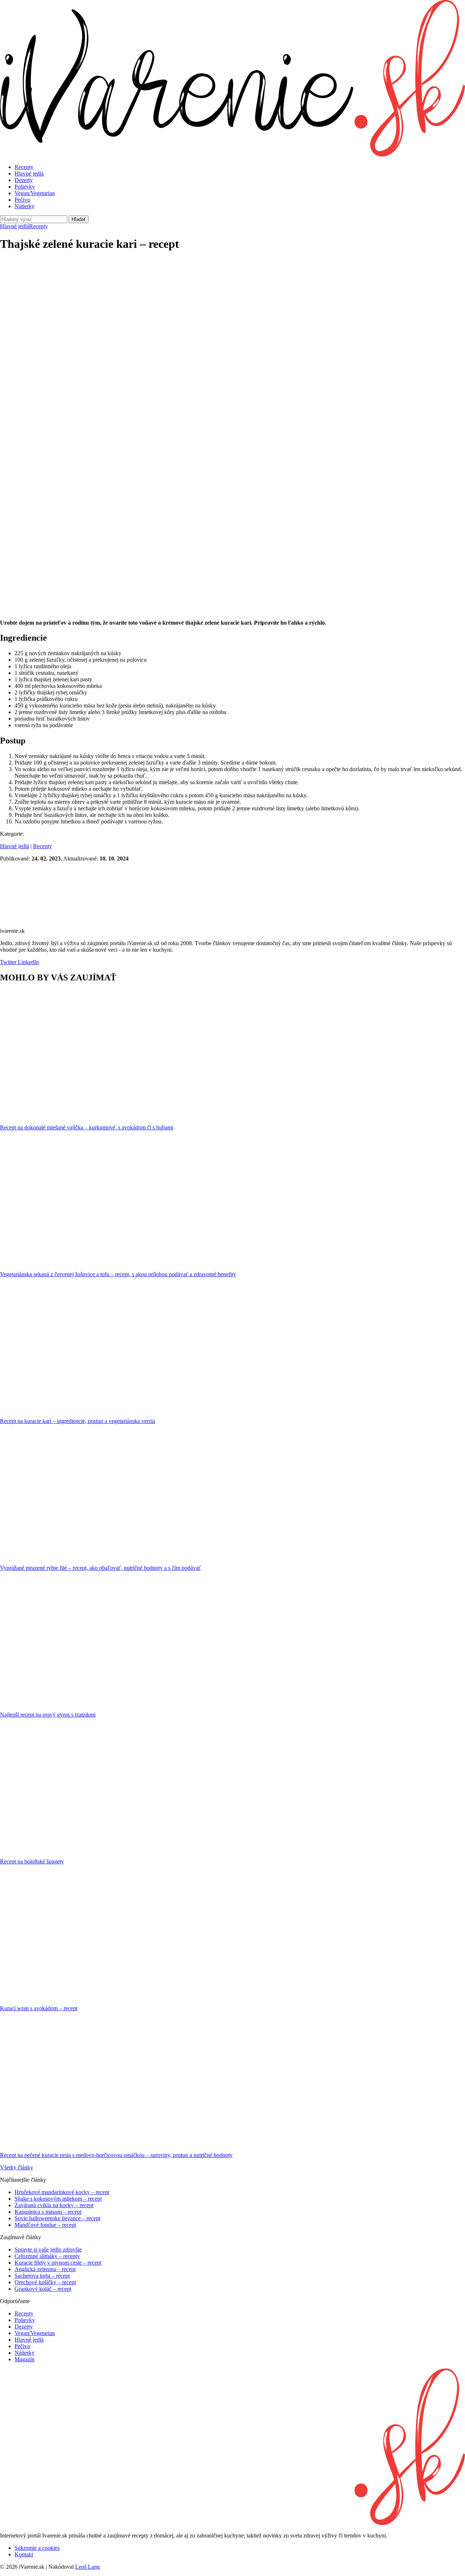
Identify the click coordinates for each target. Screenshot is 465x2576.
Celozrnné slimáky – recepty (47, 2256)
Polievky (25, 187)
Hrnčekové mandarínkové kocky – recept (62, 2192)
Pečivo (22, 200)
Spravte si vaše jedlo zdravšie (48, 2250)
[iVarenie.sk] (232, 2523)
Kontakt (24, 2554)
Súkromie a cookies (37, 2548)
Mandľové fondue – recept (45, 2225)
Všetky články (17, 2167)
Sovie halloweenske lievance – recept (57, 2218)
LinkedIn (28, 962)
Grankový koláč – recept (43, 2289)
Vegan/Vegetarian (35, 193)
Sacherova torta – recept (42, 2276)
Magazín (25, 2359)
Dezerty (24, 180)
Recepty (24, 167)
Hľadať (79, 219)
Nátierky (25, 206)
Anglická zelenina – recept (45, 2269)
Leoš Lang (88, 2567)
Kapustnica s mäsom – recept (48, 2212)
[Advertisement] (232, 310)
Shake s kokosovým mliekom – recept (58, 2199)
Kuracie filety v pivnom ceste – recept (58, 2263)
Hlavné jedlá (29, 174)
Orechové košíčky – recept (45, 2282)
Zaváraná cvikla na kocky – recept (54, 2205)
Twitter (8, 962)
